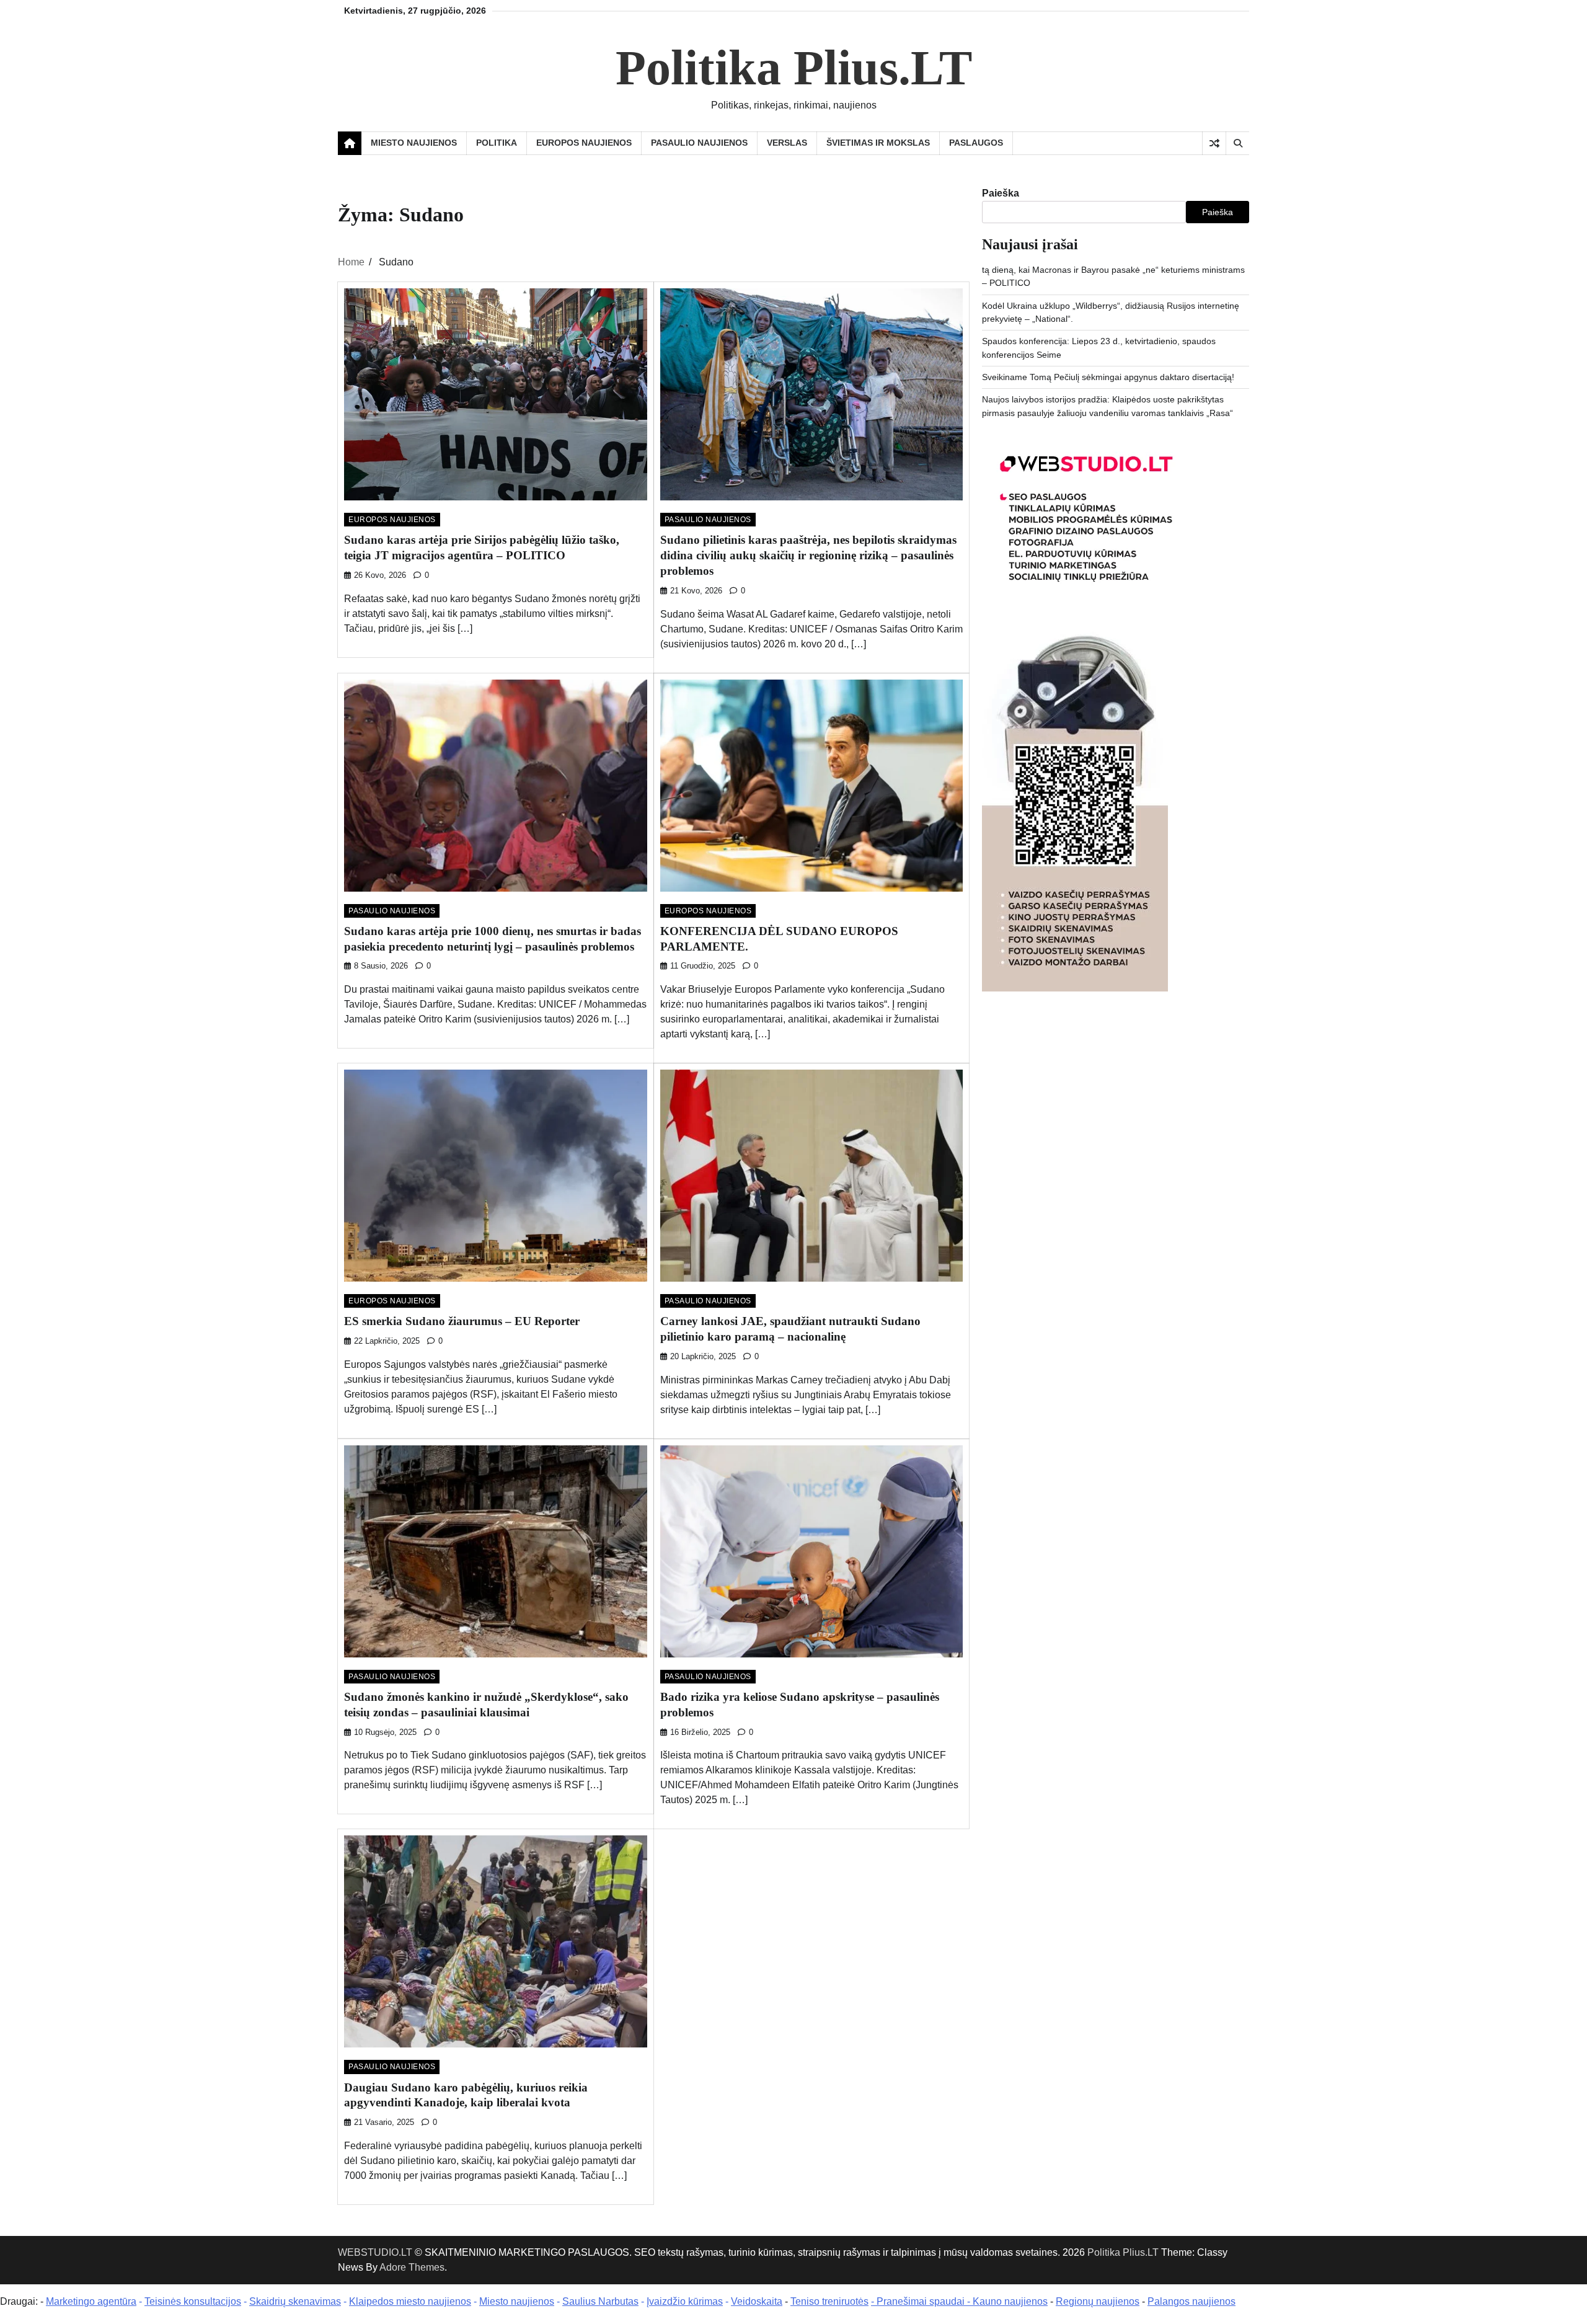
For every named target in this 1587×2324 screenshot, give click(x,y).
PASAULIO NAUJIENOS (699, 143)
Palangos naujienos (1191, 2301)
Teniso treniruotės (829, 2301)
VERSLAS (787, 143)
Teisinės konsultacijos (193, 2301)
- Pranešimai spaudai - (922, 2301)
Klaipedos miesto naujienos (410, 2301)
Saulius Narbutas (600, 2301)
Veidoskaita (757, 2301)
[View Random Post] (1214, 143)
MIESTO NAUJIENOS (414, 143)
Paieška (1001, 193)
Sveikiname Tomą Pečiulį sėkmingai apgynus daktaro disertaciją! (1108, 377)
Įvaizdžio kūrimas (685, 2301)
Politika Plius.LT (794, 68)
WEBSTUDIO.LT (375, 2252)
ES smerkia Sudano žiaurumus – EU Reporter (462, 1321)
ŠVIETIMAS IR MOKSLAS (878, 143)
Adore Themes (412, 2267)
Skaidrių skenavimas (295, 2301)
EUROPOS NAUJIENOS (584, 143)
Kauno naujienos (1010, 2301)
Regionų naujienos (1098, 2301)
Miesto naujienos (517, 2301)
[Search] (1237, 143)
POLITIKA (497, 143)
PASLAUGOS (976, 143)
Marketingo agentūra (91, 2301)
